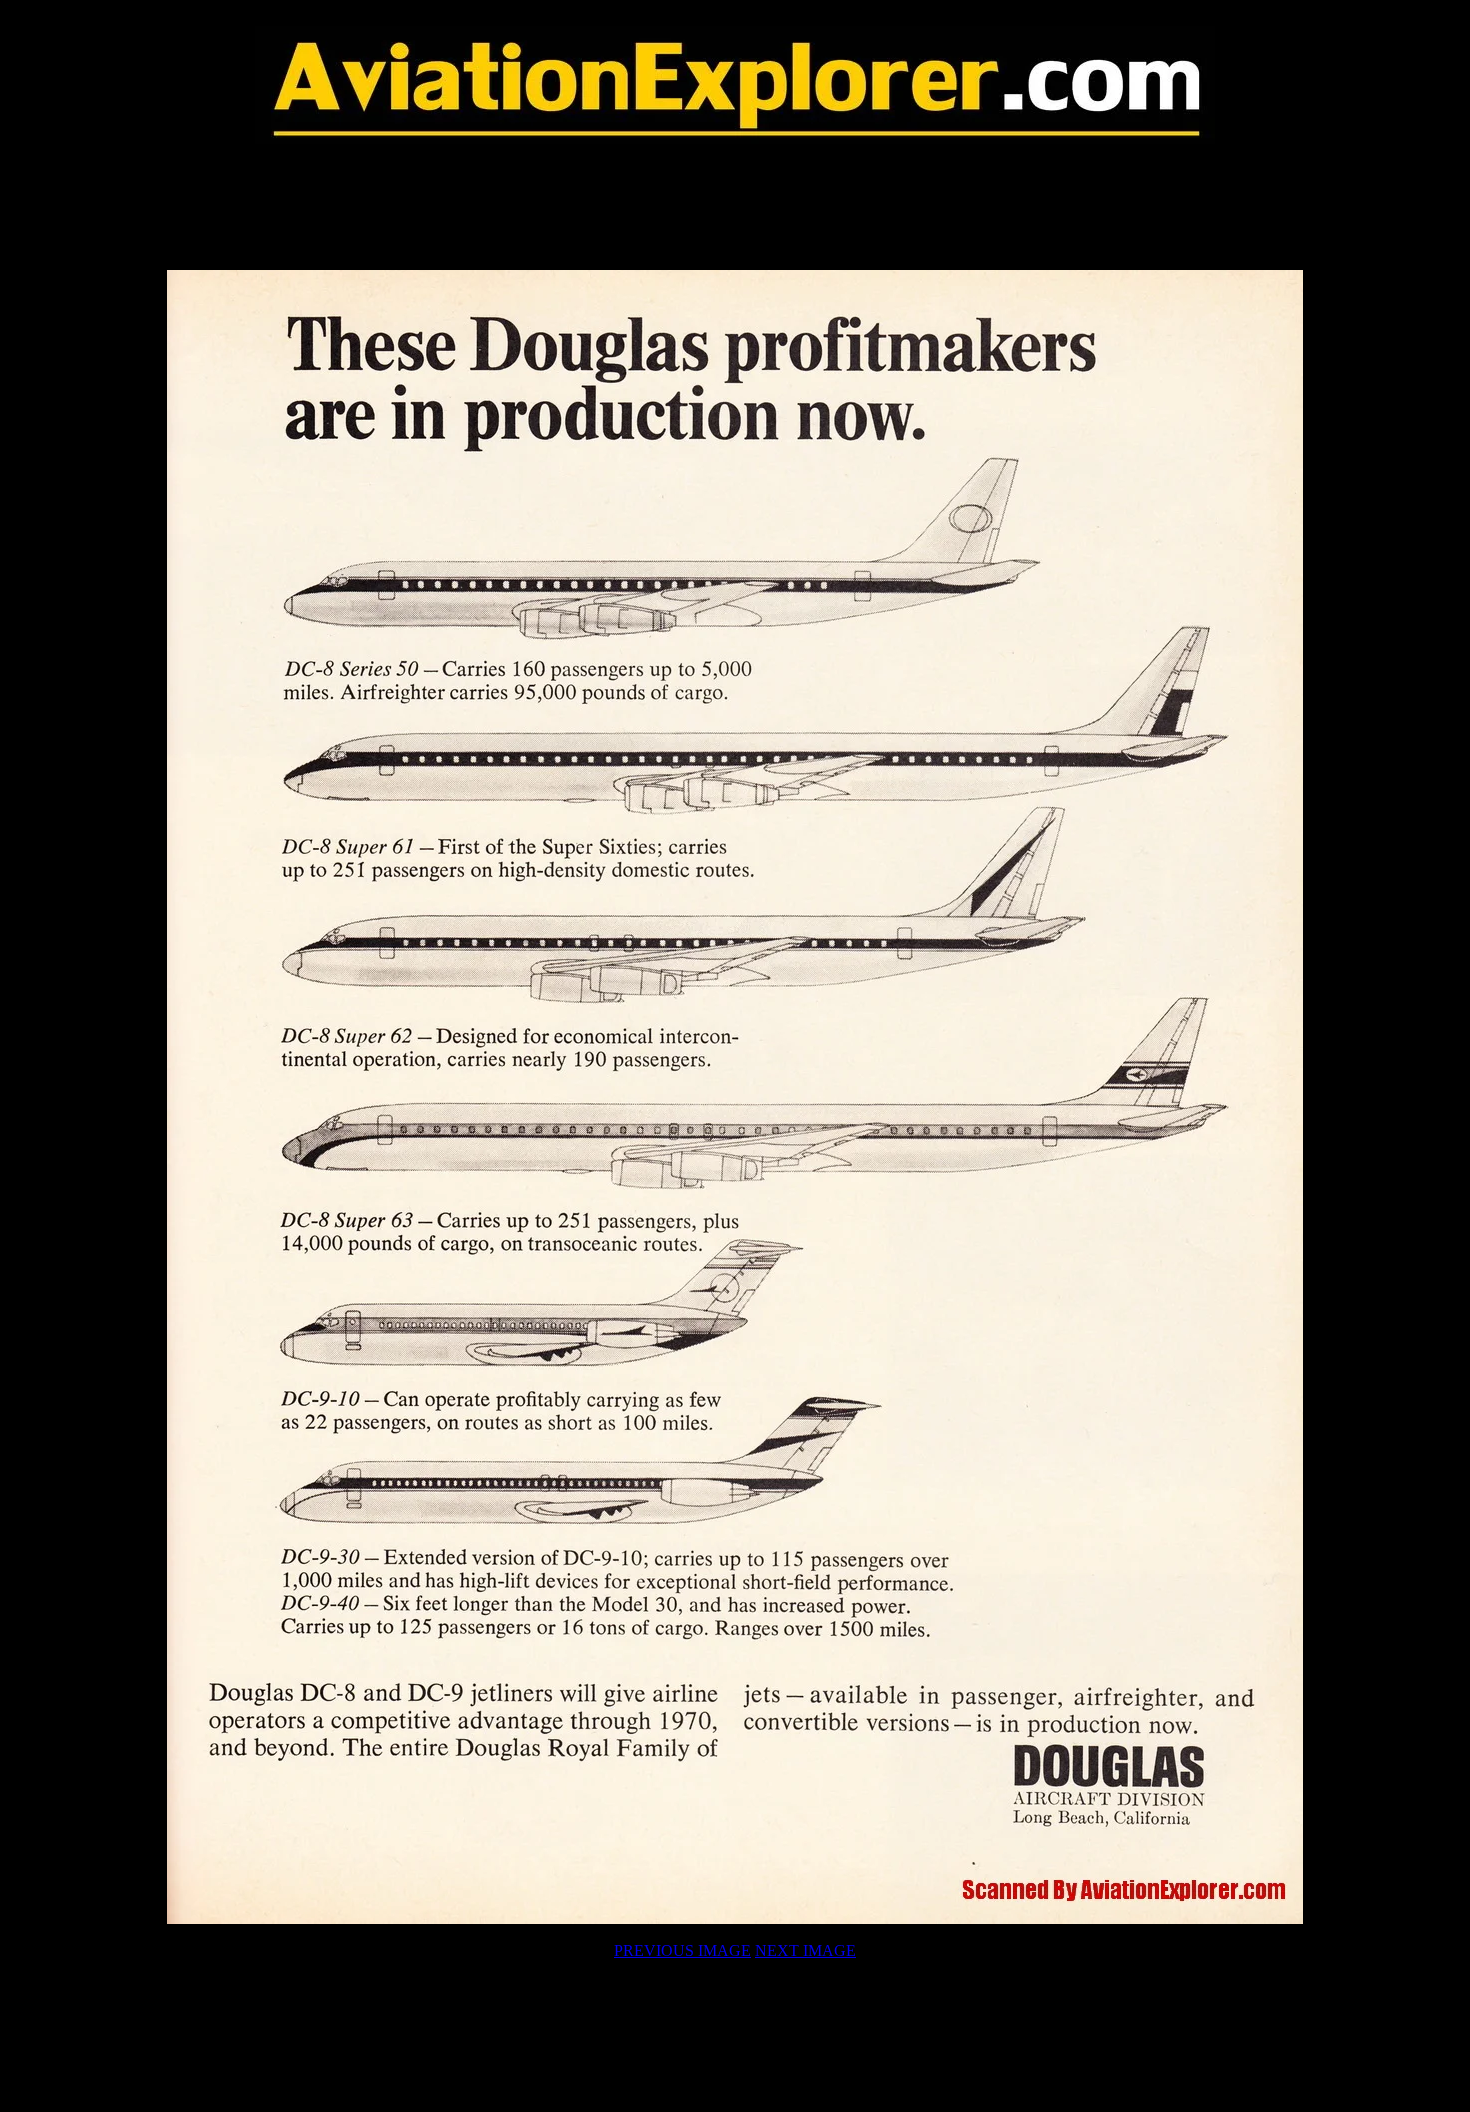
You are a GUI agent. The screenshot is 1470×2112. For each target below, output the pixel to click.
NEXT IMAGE (805, 1950)
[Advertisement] (735, 207)
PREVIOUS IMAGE (682, 1950)
